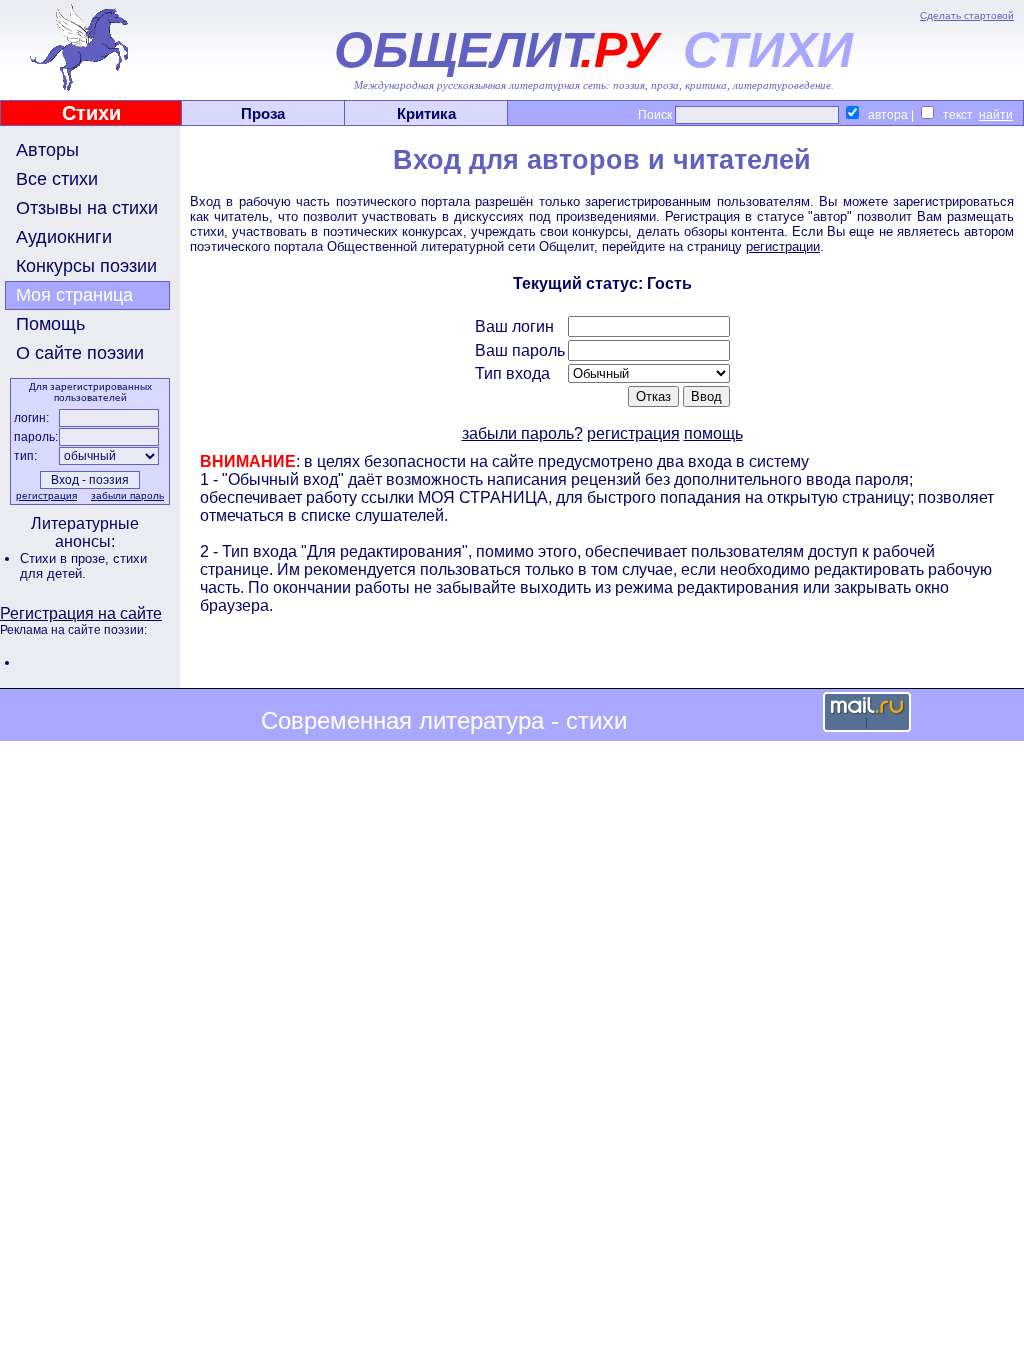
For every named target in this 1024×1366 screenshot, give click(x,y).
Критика (426, 113)
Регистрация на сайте (81, 613)
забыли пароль (127, 495)
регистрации (783, 246)
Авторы (47, 150)
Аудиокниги (64, 237)
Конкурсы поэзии (86, 266)
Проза (263, 113)
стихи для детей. (83, 566)
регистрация (46, 495)
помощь (713, 433)
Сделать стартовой (967, 15)
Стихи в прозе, (66, 558)
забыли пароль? (522, 433)
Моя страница (74, 295)
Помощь (50, 324)
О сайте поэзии (80, 353)
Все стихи (57, 179)
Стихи (91, 113)
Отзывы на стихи (87, 208)
